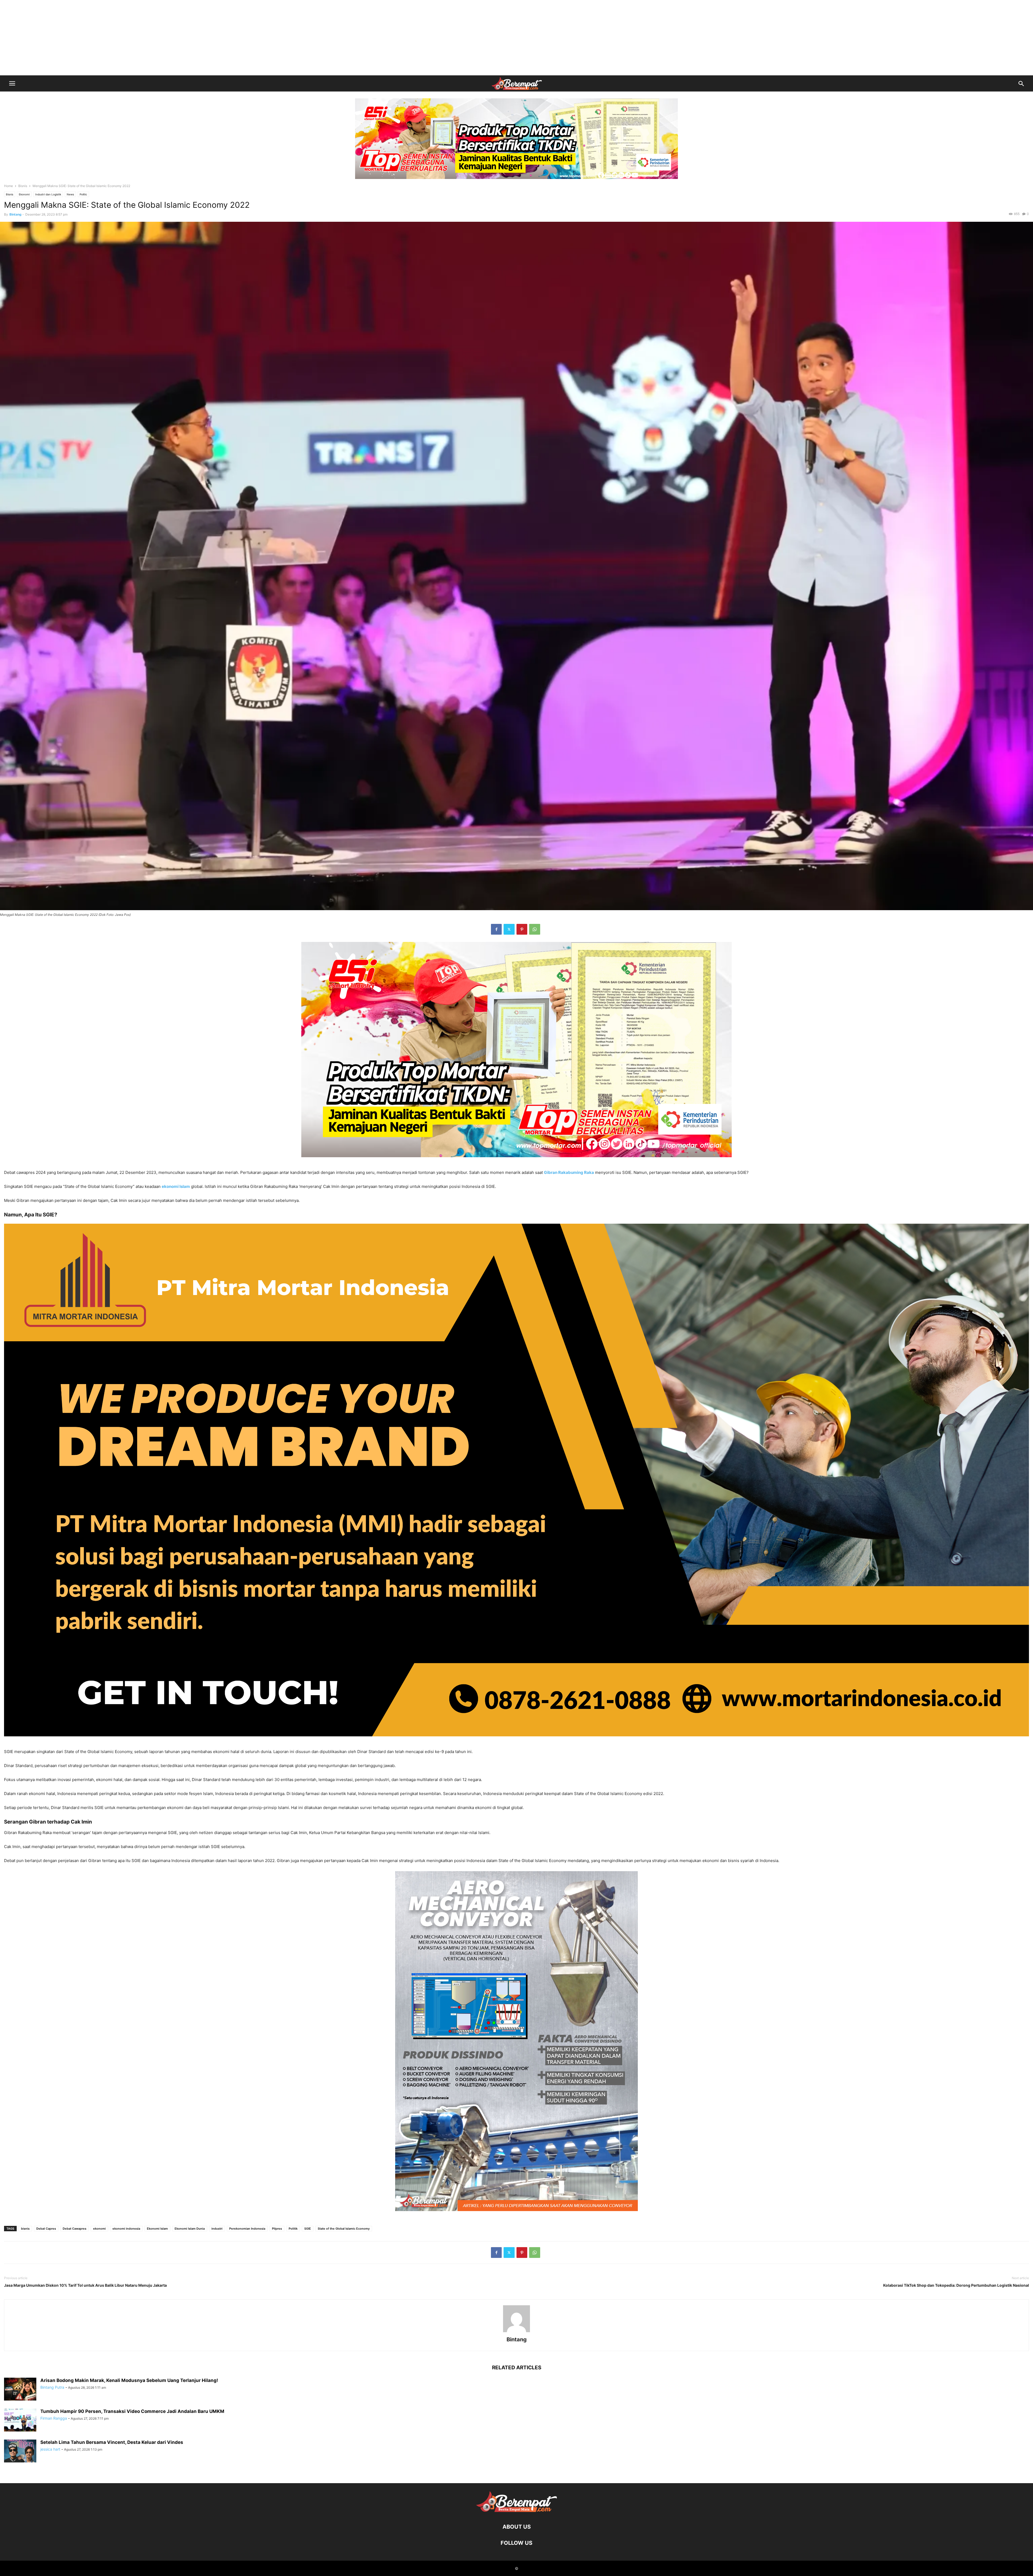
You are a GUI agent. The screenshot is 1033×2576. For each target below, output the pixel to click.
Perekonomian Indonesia (247, 2229)
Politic (83, 194)
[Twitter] (509, 929)
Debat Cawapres (75, 2229)
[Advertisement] (516, 38)
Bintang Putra (52, 2387)
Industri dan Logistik (48, 194)
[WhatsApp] (535, 929)
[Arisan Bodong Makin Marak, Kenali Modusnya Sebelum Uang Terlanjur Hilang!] (20, 2390)
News (70, 194)
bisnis (25, 2229)
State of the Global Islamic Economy (344, 2229)
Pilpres (277, 2229)
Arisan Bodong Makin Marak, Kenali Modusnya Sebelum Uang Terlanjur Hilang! (129, 2380)
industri (217, 2229)
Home (8, 186)
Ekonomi (24, 194)
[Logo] (516, 2510)
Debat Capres (46, 2229)
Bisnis (23, 186)
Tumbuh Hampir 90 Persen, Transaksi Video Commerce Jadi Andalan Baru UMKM (132, 2411)
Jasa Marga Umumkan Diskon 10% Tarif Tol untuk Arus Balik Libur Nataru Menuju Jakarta (85, 2285)
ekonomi (99, 2229)
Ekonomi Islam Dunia (190, 2229)
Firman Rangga (54, 2418)
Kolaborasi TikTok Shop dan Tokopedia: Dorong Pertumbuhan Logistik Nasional (956, 2285)
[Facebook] (496, 929)
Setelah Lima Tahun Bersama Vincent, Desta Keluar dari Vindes (112, 2442)
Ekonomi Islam (157, 2229)
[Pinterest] (522, 929)
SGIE (308, 2229)
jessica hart (50, 2449)
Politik (293, 2229)
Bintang (15, 214)
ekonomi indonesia (126, 2229)
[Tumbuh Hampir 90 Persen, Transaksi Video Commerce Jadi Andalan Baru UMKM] (20, 2421)
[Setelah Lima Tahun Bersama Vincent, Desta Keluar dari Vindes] (20, 2452)
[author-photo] (516, 2332)
